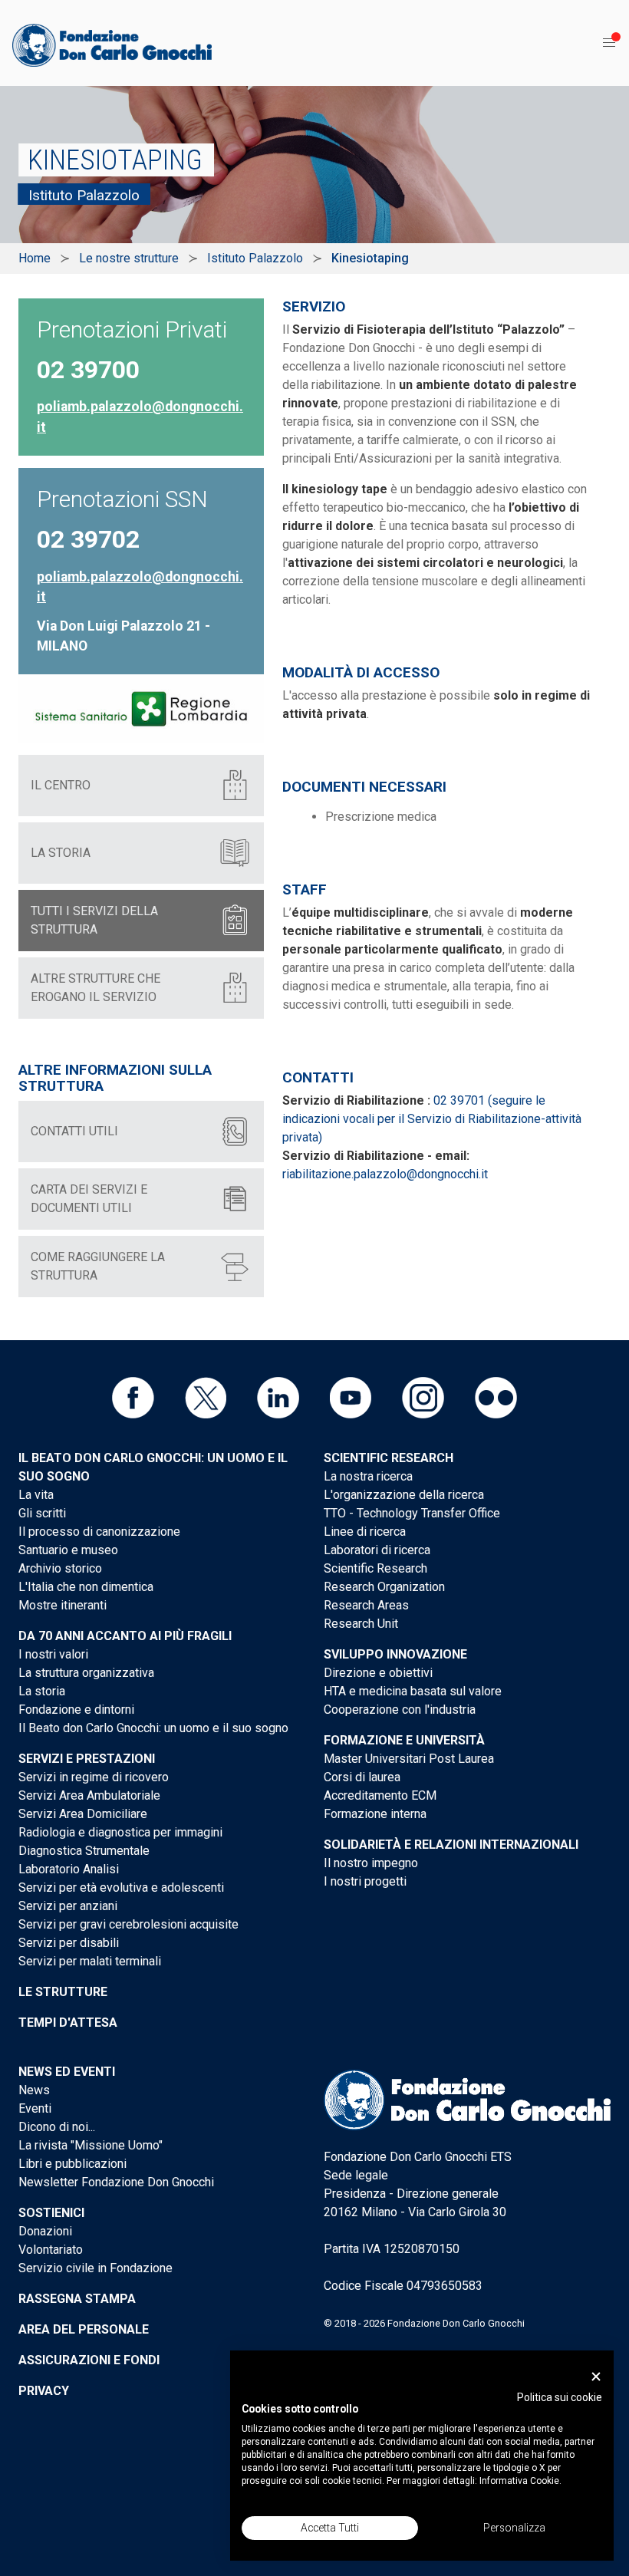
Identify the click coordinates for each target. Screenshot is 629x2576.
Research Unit (361, 1624)
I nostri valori (53, 1654)
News (34, 2090)
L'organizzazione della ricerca (404, 1495)
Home (35, 258)
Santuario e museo (68, 1550)
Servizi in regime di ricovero (94, 1777)
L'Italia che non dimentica (86, 1587)
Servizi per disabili (69, 1943)
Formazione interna (375, 1814)
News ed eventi (67, 2072)
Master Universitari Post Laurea (409, 1759)
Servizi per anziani (68, 1906)
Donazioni (45, 2231)
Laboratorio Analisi (69, 1869)
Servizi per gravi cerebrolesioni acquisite (128, 1924)
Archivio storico (60, 1568)
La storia (42, 1691)
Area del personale (84, 2329)
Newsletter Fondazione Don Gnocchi (116, 2182)
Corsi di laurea (362, 1777)
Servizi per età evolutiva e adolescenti (121, 1888)
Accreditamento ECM (380, 1795)
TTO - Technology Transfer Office (412, 1513)
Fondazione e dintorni (76, 1710)
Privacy (44, 2391)
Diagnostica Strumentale (84, 1851)
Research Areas (366, 1605)
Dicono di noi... (57, 2127)
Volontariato (51, 2250)
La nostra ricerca (368, 1476)
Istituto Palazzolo (255, 258)
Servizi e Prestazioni (87, 1759)
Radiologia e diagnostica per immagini (120, 1832)
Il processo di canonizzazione (99, 1532)
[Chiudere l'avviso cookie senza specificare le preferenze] (596, 2377)
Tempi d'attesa (68, 2023)
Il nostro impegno (371, 1863)
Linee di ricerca (365, 1532)
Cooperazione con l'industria (400, 1710)
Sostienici (51, 2213)
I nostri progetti (365, 1881)
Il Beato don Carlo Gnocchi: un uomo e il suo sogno (153, 1728)
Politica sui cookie (560, 2397)
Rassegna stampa (77, 2299)
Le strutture (63, 1992)
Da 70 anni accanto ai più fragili (125, 1636)
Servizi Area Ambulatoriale (89, 1795)
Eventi (35, 2108)
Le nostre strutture (129, 258)
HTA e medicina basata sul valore (413, 1691)
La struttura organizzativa (86, 1673)
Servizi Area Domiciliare (83, 1814)
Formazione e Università (404, 1740)
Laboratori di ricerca (377, 1550)
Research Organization (384, 1587)
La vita (36, 1495)
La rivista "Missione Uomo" (91, 2145)
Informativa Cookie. (520, 2481)
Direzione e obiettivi (378, 1673)
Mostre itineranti (63, 1605)
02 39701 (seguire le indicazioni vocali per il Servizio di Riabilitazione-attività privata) (432, 1119)
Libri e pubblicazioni (72, 2164)
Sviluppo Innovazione (395, 1654)
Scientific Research (389, 1458)
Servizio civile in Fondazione (96, 2268)
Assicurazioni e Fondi (89, 2360)
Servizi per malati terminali (90, 1961)
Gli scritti (42, 1513)
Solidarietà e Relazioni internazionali (451, 1845)
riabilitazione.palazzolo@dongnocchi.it (385, 1174)
